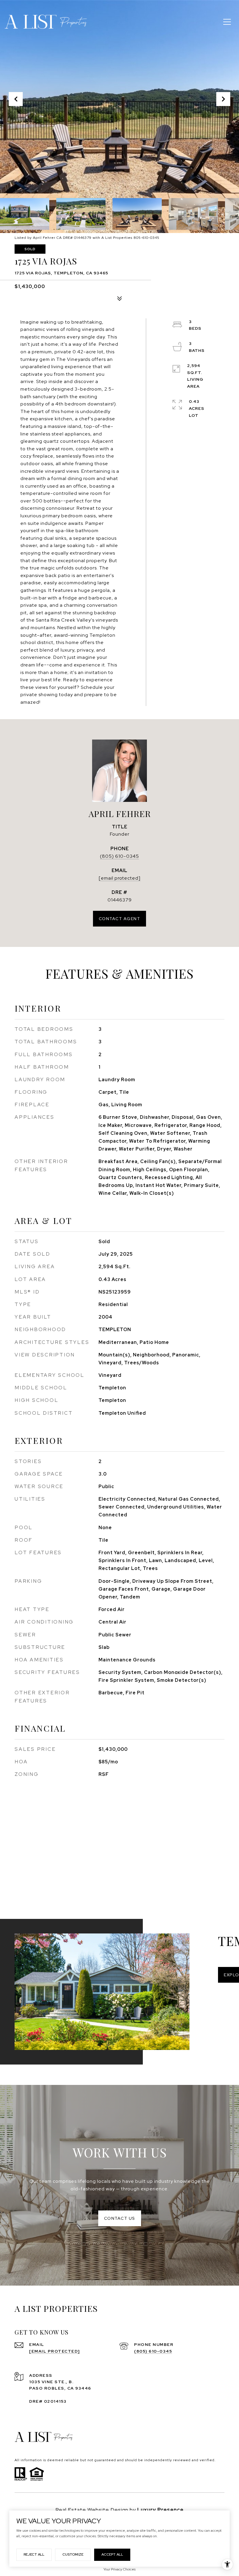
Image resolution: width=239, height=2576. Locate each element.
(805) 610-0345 (119, 856)
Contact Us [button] (120, 2218)
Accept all (112, 2554)
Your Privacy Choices (119, 2569)
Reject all (34, 2554)
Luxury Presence (160, 2510)
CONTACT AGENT (120, 919)
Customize (73, 2554)
